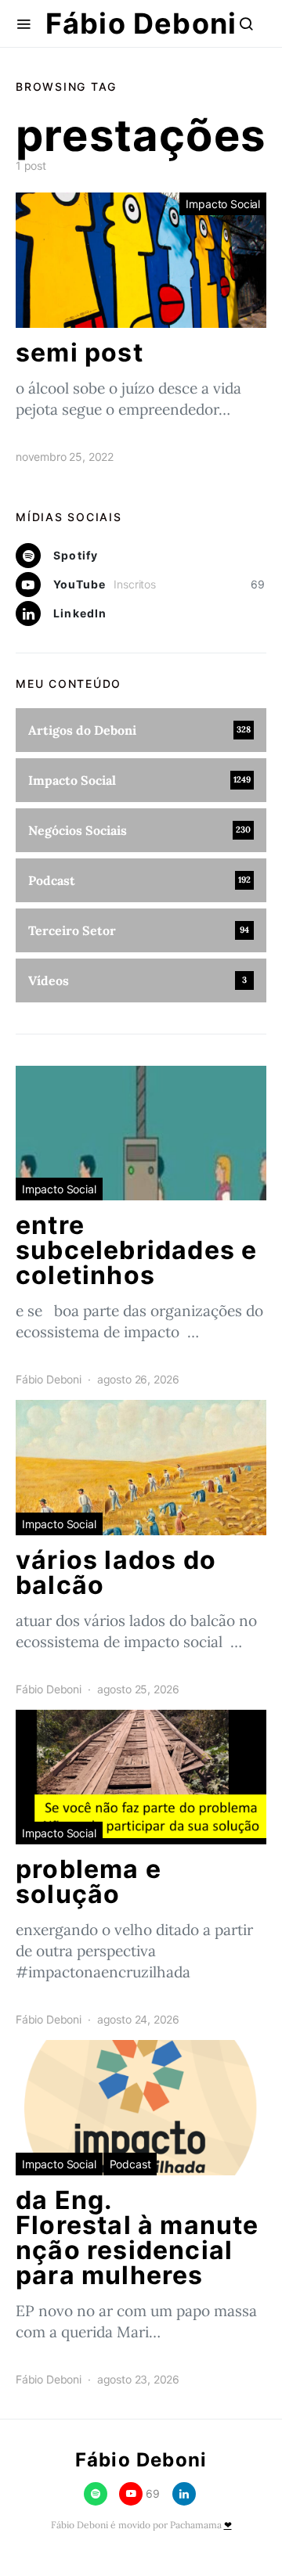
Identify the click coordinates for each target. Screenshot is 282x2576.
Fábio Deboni (141, 23)
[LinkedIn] (184, 2494)
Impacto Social (223, 204)
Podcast (130, 2164)
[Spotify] (96, 2494)
